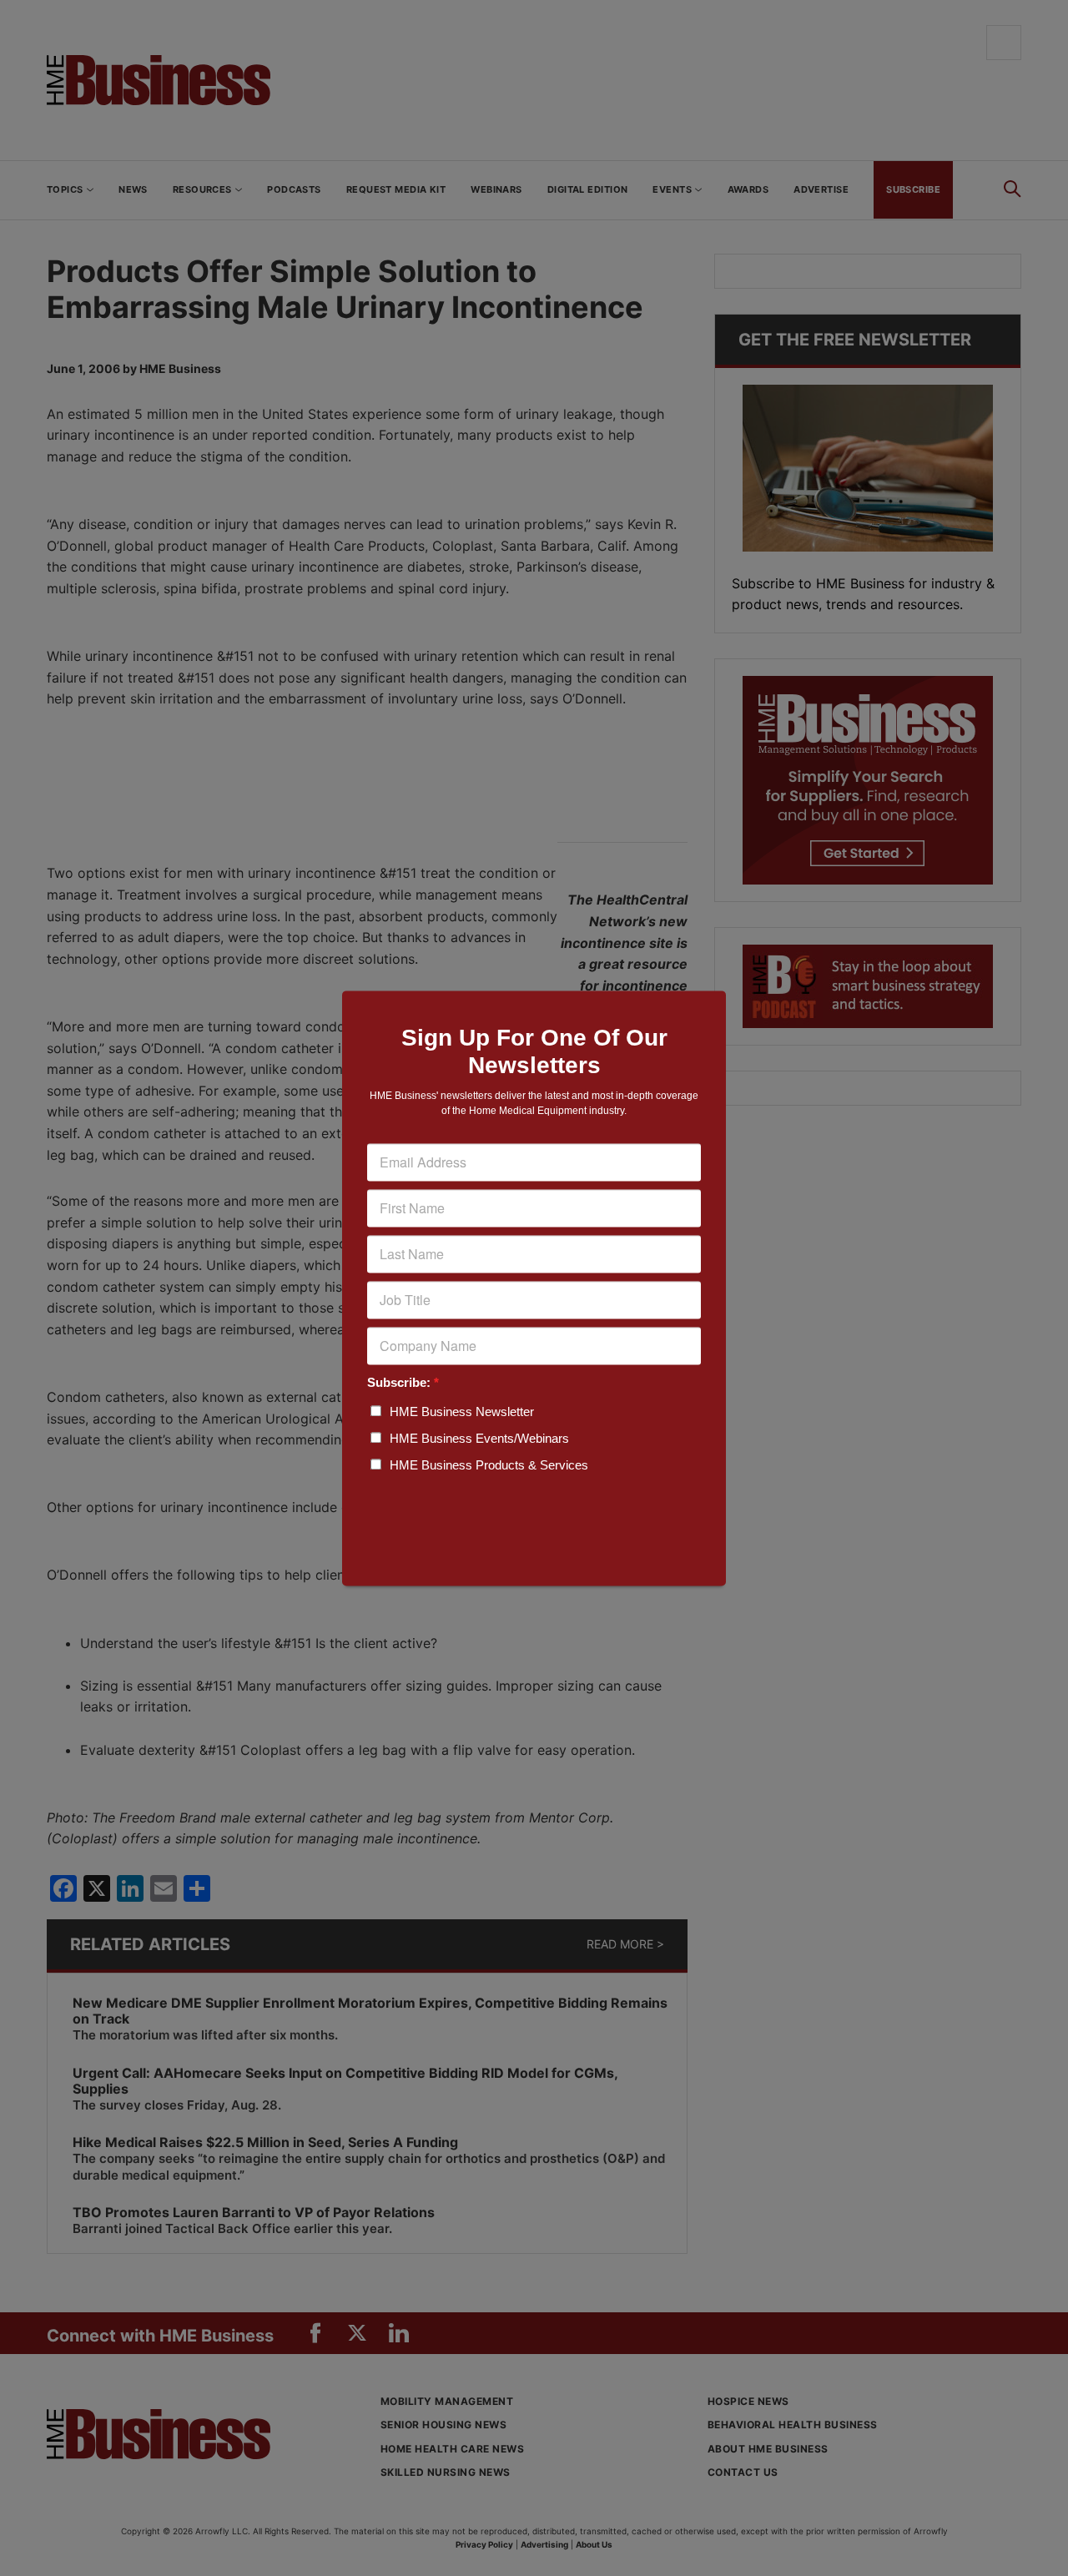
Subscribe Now (534, 1523)
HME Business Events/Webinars (479, 1438)
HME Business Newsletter (462, 1412)
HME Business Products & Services (489, 1465)
